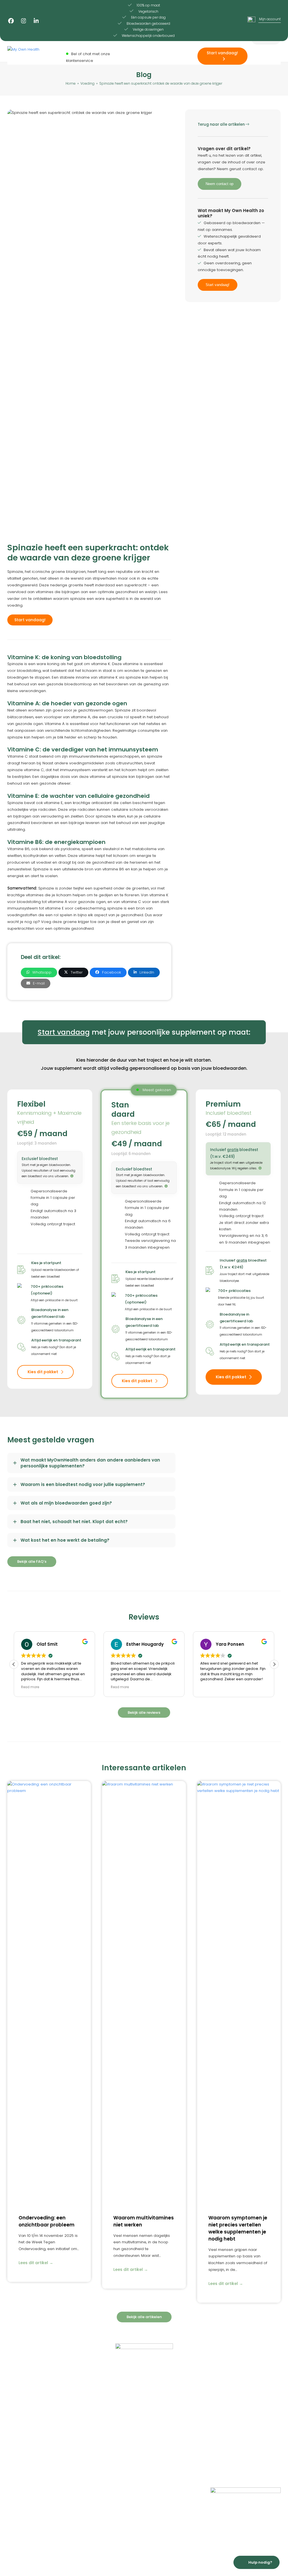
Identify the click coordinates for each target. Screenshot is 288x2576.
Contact (15, 2458)
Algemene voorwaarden (101, 2443)
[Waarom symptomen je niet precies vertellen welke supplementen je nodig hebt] (239, 1991)
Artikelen (15, 2450)
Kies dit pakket (43, 1372)
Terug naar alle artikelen (222, 124)
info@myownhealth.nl (238, 2435)
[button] (39, 972)
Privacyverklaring (93, 2435)
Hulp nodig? (260, 2562)
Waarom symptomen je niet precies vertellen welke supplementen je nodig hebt (238, 2228)
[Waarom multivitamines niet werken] (144, 1991)
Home (13, 2420)
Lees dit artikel (36, 2263)
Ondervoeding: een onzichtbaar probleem (47, 2221)
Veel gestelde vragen (28, 2435)
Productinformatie (24, 2428)
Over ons (16, 2443)
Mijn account (90, 2428)
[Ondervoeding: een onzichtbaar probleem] (49, 1991)
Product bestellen (94, 2420)
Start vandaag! (218, 285)
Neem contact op (220, 184)
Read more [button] (30, 1687)
